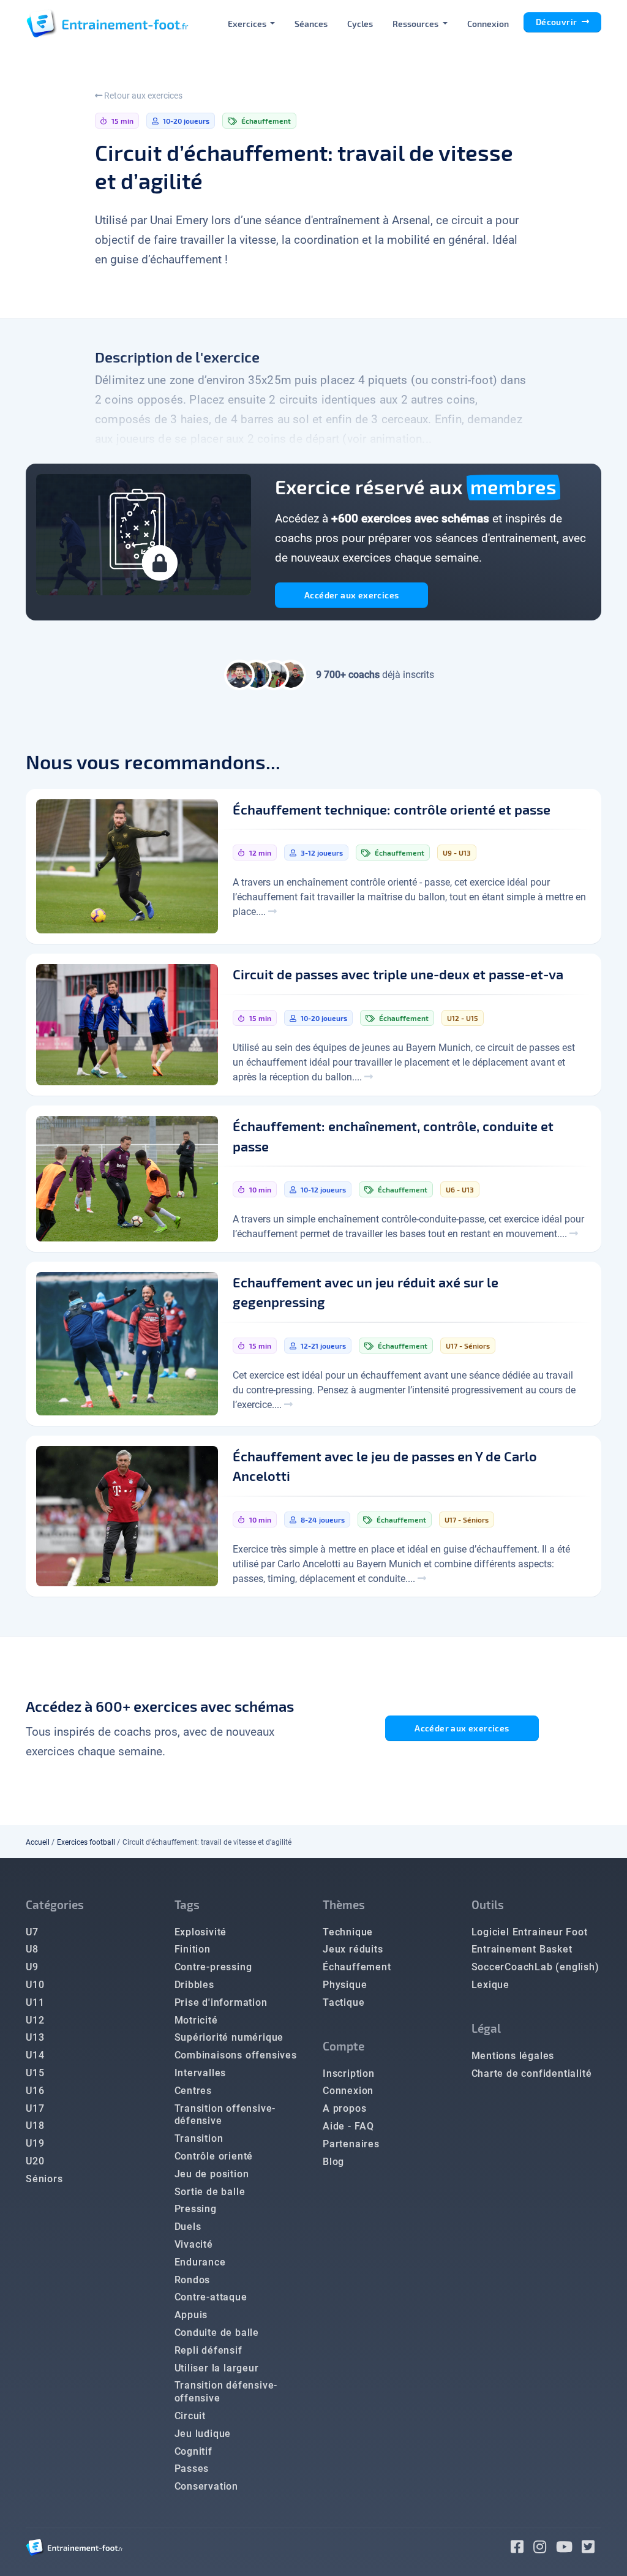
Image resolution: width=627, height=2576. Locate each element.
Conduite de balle (217, 2333)
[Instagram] (545, 2549)
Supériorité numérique (229, 2037)
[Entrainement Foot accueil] (107, 23)
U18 (35, 2126)
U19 (35, 2143)
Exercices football (86, 1842)
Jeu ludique (203, 2434)
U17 (35, 2108)
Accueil (38, 1842)
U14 (35, 2055)
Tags (187, 1904)
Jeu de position (212, 2174)
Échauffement (357, 1967)
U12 (35, 2020)
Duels (188, 2227)
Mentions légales (513, 2056)
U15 (35, 2073)
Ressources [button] (416, 24)
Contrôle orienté (214, 2156)
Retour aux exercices (142, 96)
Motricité (196, 2020)
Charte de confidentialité (532, 2073)
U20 (35, 2161)
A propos (344, 2108)
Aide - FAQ (348, 2126)
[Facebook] (522, 2549)
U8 (32, 1949)
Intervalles (201, 2073)
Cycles (360, 24)
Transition (199, 2138)
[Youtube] (569, 2549)
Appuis (191, 2315)
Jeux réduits (353, 1949)
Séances (311, 24)
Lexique (491, 1985)
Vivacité (194, 2244)
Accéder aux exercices (351, 595)
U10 (35, 1985)
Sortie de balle (210, 2192)
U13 (35, 2037)
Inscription (349, 2073)
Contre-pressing (213, 1967)
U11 (35, 2002)
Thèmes (344, 1904)
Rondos (193, 2280)
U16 (35, 2091)
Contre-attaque (211, 2297)
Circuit (190, 2416)
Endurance (200, 2262)
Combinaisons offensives (236, 2055)
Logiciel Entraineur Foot (530, 1932)
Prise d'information (221, 2002)
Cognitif (193, 2451)
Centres (193, 2091)
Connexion (488, 24)
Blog (333, 2162)
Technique (348, 1932)
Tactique (344, 2002)
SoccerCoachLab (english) (535, 1967)
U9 (32, 1967)
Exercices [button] (248, 24)
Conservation (207, 2486)
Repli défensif (208, 2350)
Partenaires (351, 2144)
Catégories (55, 1904)
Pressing (196, 2209)
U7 (32, 1932)
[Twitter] (591, 2549)
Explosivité (201, 1932)
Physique (345, 1985)
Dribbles (194, 1985)
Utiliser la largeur (217, 2368)
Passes (192, 2469)
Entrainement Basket (522, 1949)
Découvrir (558, 22)
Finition (193, 1949)
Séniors (44, 2179)
